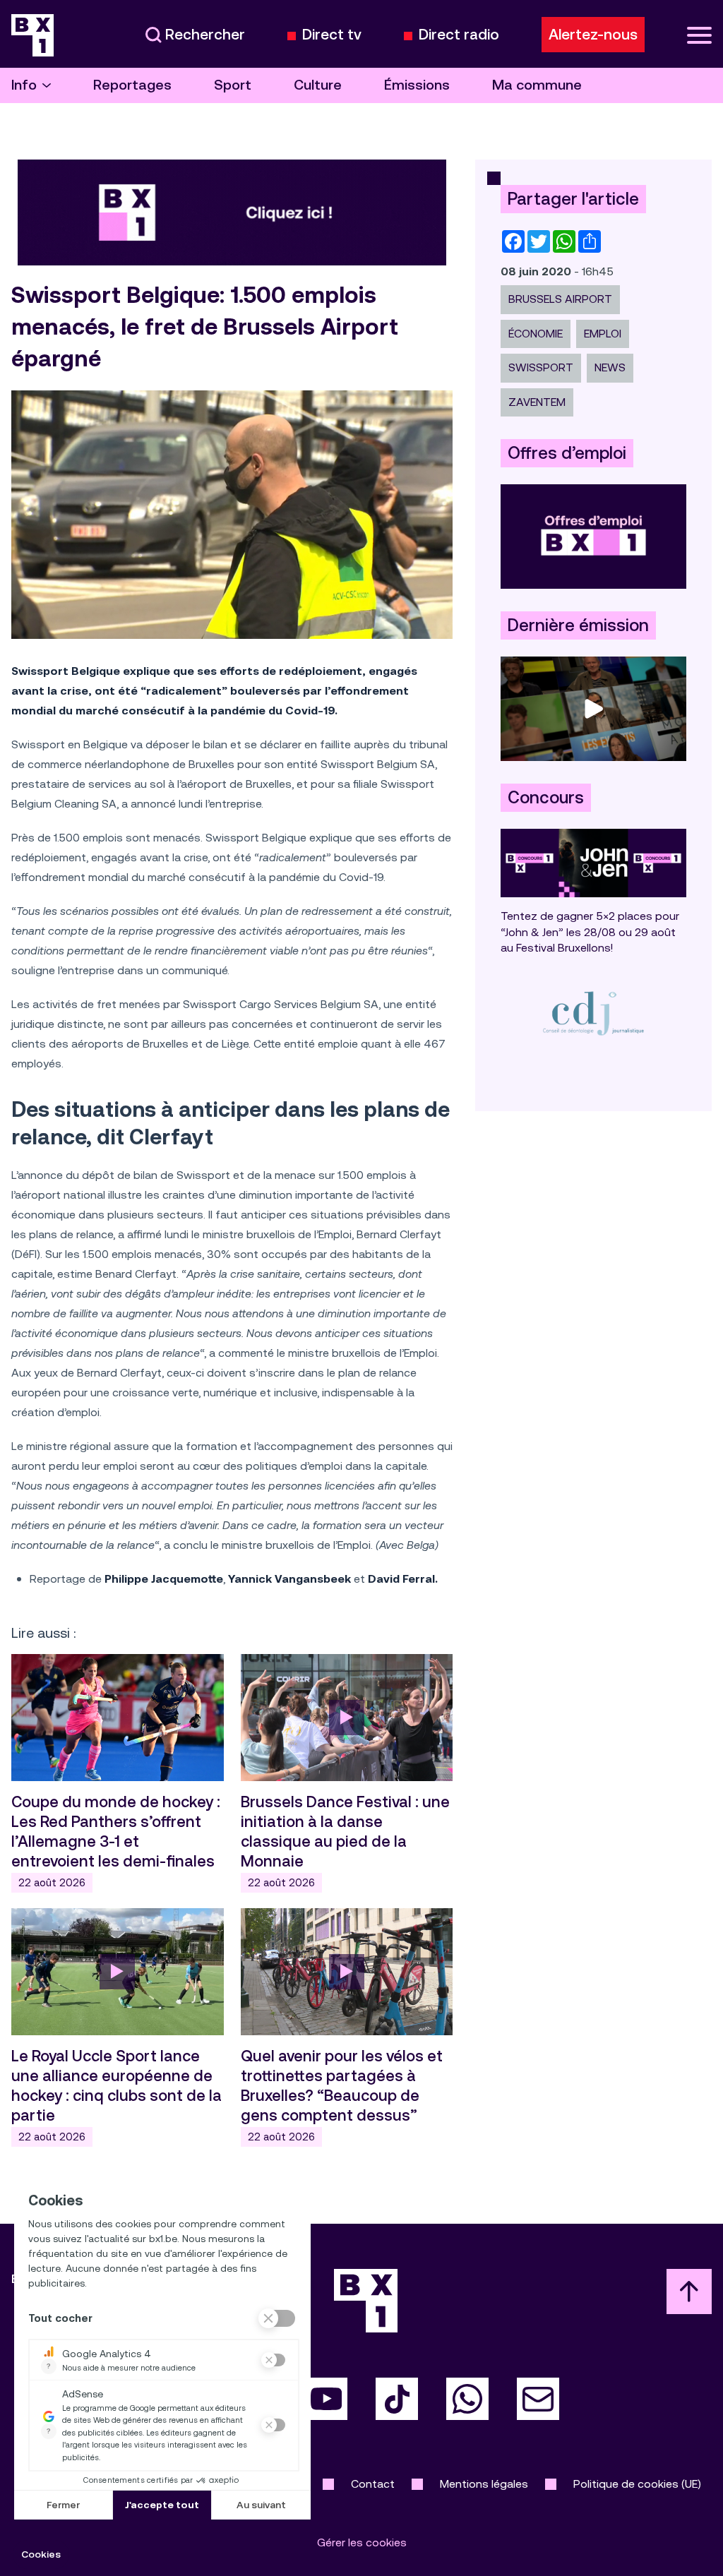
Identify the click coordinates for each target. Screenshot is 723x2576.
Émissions (417, 85)
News (610, 367)
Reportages (132, 85)
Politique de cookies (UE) (637, 2484)
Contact (373, 2484)
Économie (536, 334)
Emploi (603, 334)
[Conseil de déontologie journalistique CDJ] (593, 1013)
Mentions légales (484, 2484)
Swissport (541, 367)
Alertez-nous (593, 35)
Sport (233, 85)
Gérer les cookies (362, 2542)
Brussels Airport (560, 299)
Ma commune (537, 85)
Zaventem (537, 402)
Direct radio (459, 35)
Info (24, 85)
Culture (318, 85)
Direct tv (332, 35)
